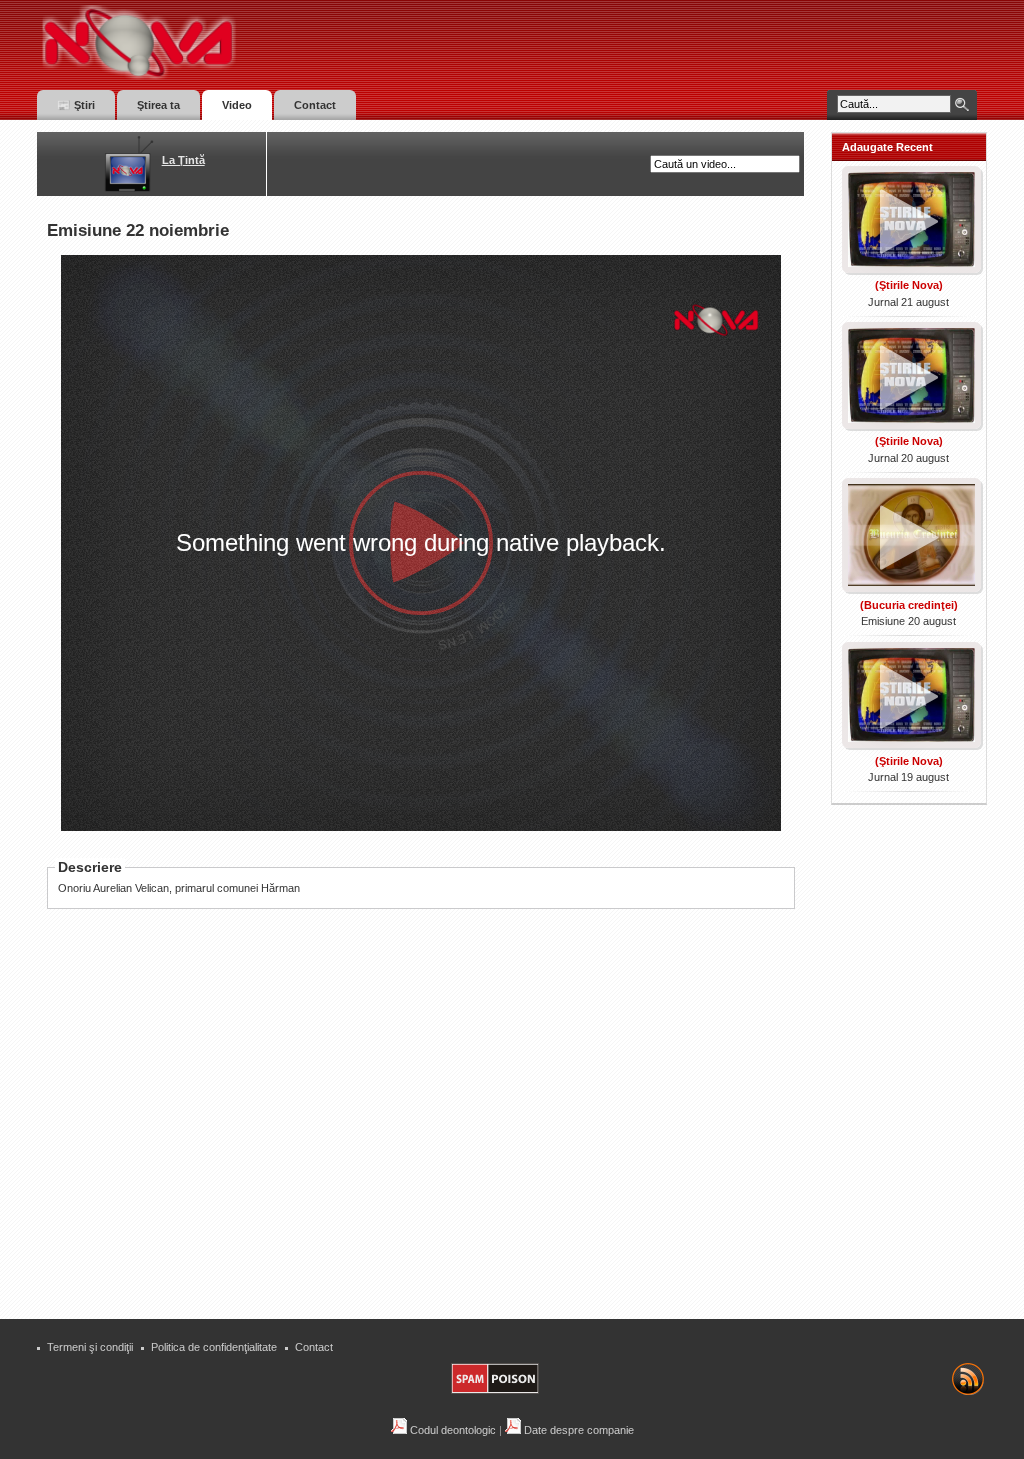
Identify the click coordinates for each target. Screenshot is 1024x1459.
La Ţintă (183, 160)
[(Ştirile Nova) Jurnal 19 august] (909, 744)
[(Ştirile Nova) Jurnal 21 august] (909, 269)
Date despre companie (577, 1430)
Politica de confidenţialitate (214, 1347)
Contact (314, 1347)
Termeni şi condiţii (90, 1347)
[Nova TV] (312, 42)
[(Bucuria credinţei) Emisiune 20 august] (909, 588)
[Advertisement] (431, 1157)
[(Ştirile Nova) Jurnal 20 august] (909, 425)
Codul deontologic (451, 1430)
